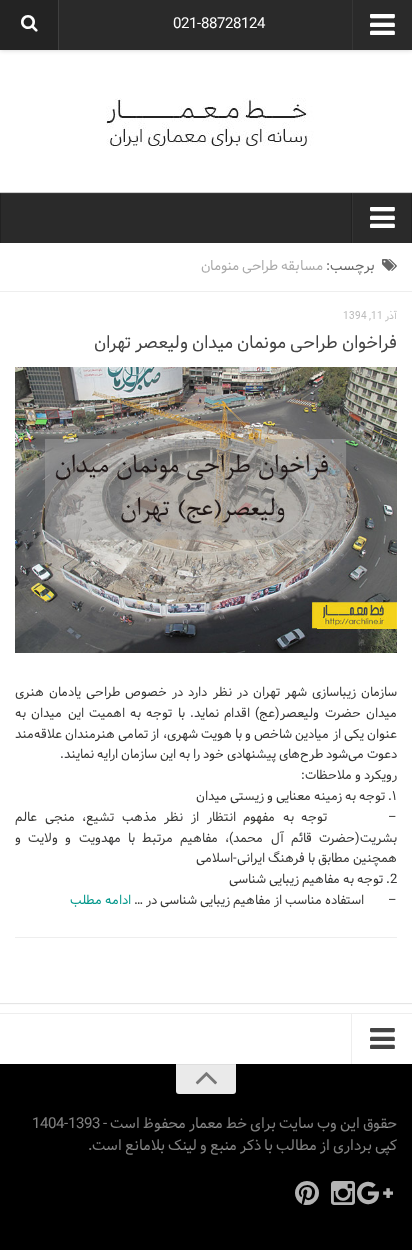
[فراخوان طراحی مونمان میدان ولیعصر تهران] (206, 510)
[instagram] (343, 1193)
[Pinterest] (307, 1193)
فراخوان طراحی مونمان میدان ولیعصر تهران (245, 343)
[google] (379, 1193)
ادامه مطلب (100, 901)
